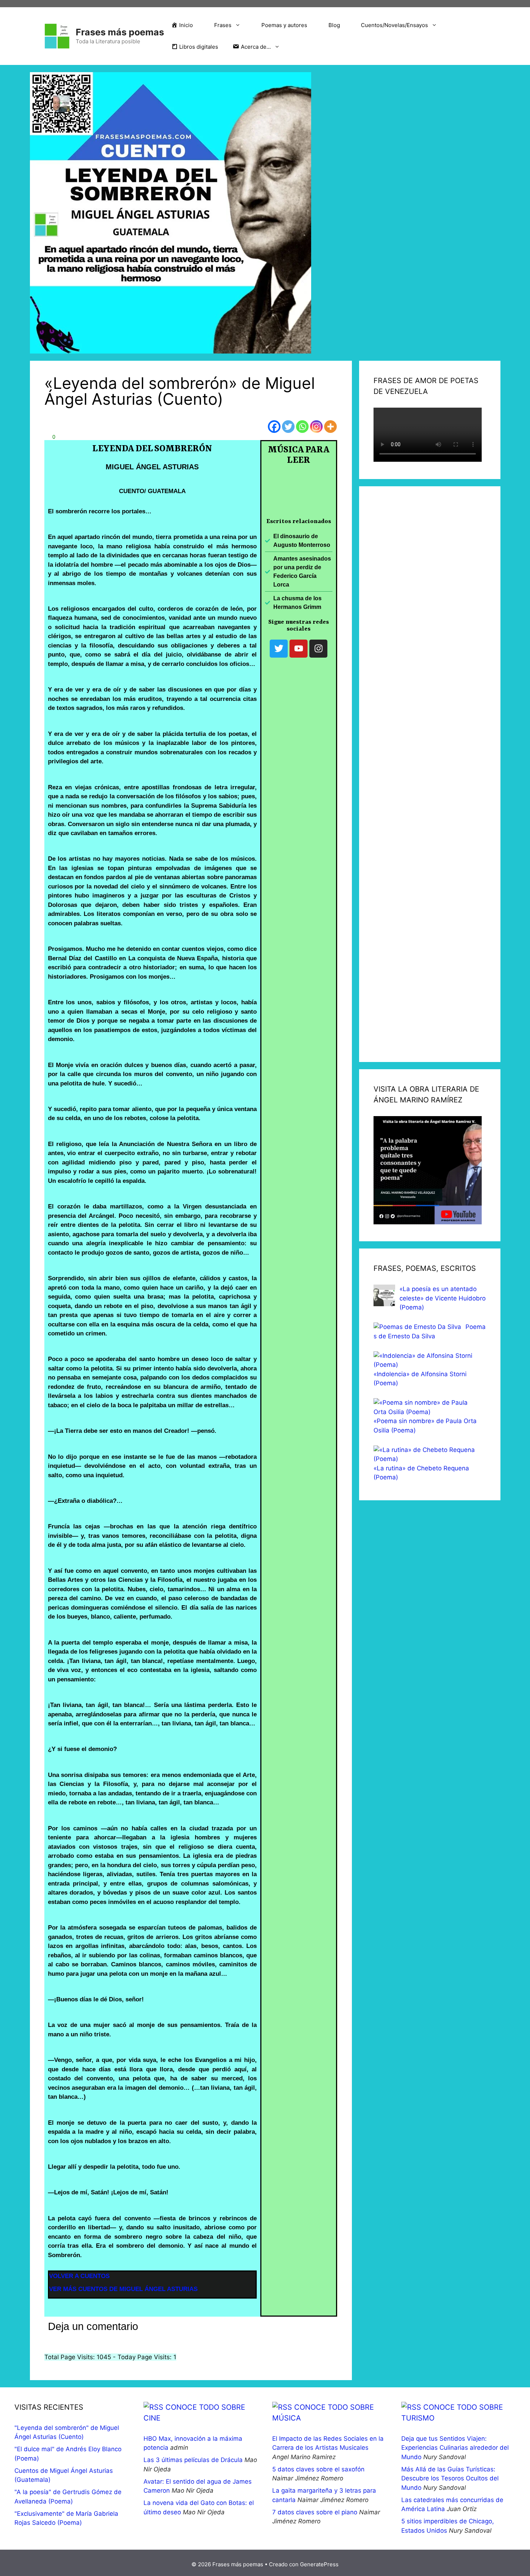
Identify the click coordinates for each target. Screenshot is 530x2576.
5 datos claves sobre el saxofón (318, 2469)
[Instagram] (316, 427)
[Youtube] (299, 649)
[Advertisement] (430, 774)
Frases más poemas (120, 32)
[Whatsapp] (302, 427)
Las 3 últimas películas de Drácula (193, 2460)
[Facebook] (274, 427)
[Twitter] (288, 427)
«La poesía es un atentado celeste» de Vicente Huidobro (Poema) (443, 1298)
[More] (330, 427)
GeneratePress (319, 2564)
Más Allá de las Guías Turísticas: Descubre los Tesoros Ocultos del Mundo (450, 2478)
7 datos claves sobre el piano (315, 2512)
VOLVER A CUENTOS (79, 2276)
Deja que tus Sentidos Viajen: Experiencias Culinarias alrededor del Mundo (455, 2448)
